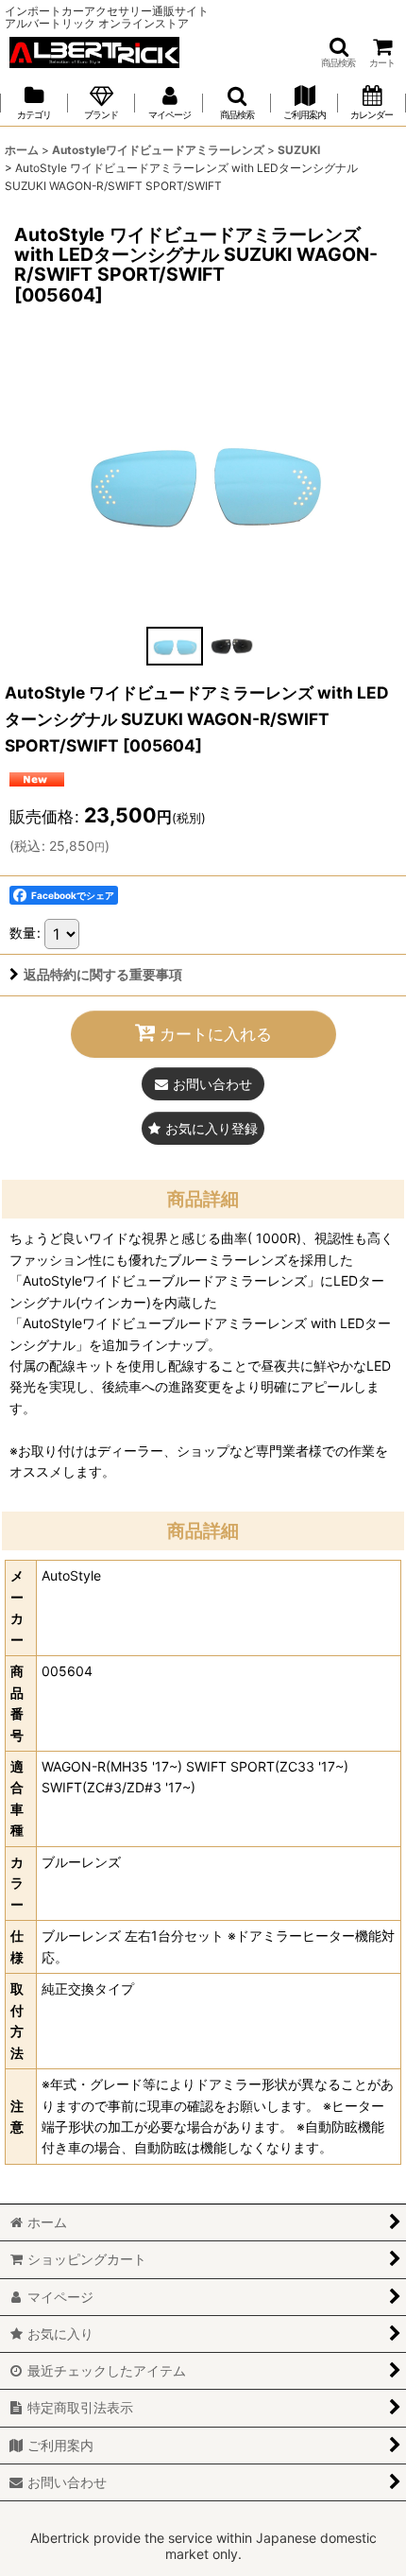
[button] (338, 52)
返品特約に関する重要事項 (103, 974)
